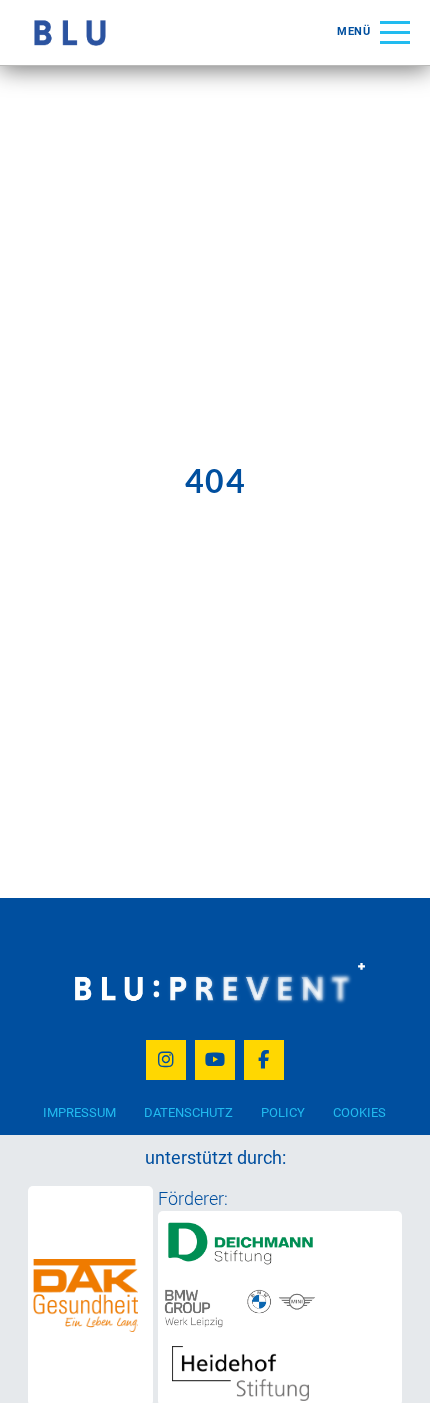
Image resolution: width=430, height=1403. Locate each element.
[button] (373, 32)
